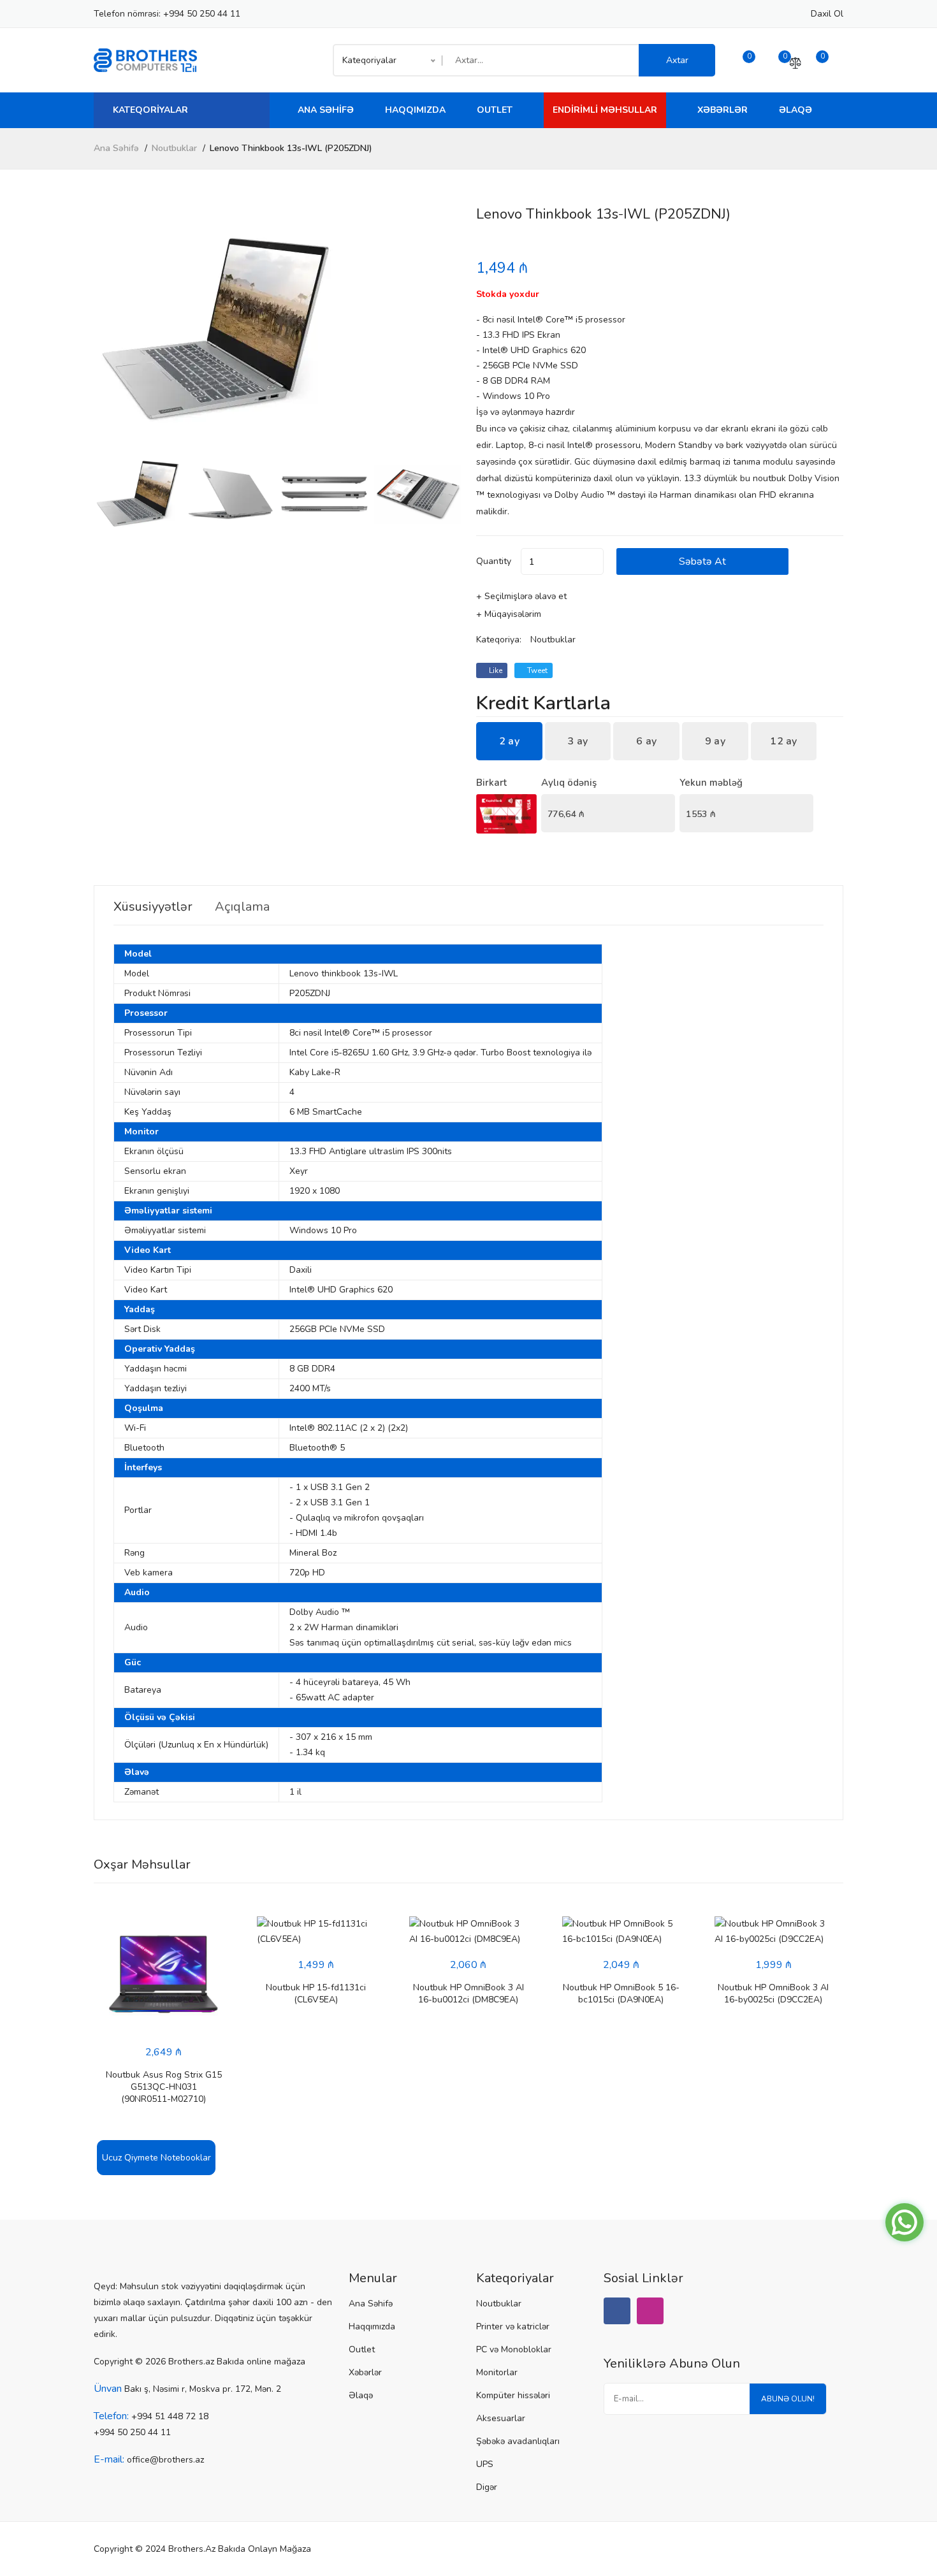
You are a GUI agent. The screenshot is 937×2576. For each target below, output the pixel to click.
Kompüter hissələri (513, 2395)
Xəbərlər (723, 110)
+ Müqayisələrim (509, 614)
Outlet (495, 110)
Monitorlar (497, 2372)
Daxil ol (827, 14)
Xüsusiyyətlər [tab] (153, 907)
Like (495, 670)
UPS (485, 2464)
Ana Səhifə (326, 110)
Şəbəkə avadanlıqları (518, 2441)
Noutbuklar (174, 148)
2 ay (509, 741)
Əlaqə (795, 110)
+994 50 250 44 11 (202, 14)
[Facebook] (617, 2311)
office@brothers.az (165, 2460)
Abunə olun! (788, 2399)
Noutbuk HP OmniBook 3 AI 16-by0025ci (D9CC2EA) (773, 1994)
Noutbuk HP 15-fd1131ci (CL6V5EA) (316, 1994)
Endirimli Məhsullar (605, 110)
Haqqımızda (415, 110)
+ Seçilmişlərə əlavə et (521, 596)
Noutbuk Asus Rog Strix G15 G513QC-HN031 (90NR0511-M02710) (164, 2087)
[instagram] (650, 2311)
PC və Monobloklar (514, 2349)
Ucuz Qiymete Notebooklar (156, 2158)
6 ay (646, 741)
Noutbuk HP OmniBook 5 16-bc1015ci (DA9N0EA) (621, 1994)
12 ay (784, 741)
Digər (487, 2487)
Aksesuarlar (501, 2418)
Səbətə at (702, 561)
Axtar (677, 60)
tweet (536, 670)
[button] (446, 329)
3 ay (577, 741)
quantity (494, 561)
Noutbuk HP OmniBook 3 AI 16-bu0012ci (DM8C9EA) (468, 1994)
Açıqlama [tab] (242, 907)
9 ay (715, 741)
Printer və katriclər (513, 2326)
